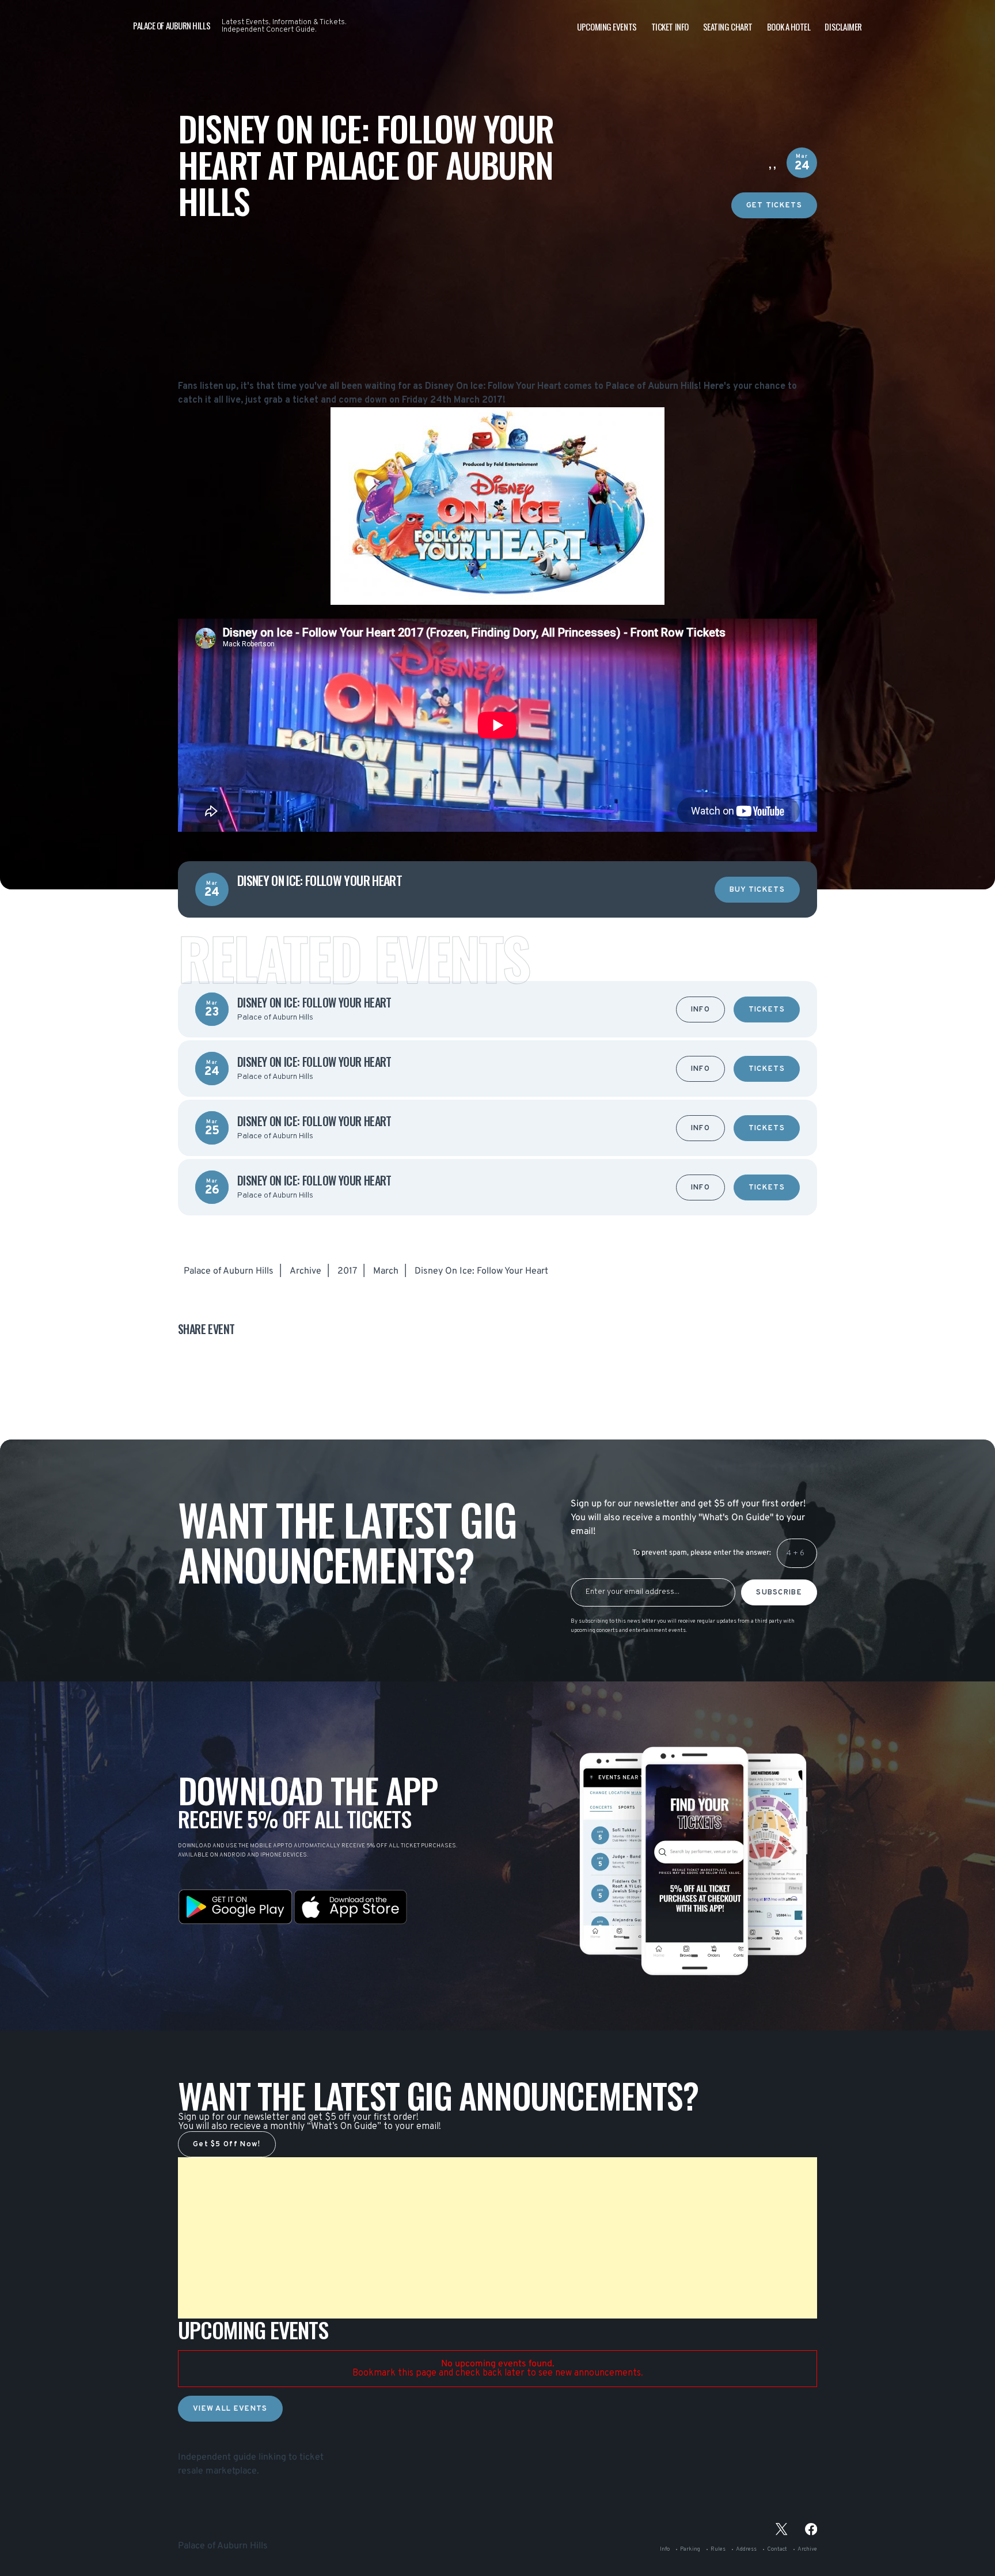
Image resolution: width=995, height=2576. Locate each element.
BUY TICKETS (757, 890)
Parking (690, 2549)
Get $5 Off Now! (227, 2145)
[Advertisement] (498, 299)
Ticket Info (670, 26)
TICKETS (767, 1010)
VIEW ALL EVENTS (230, 2409)
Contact (777, 2549)
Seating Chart (728, 26)
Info (665, 2549)
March (386, 1271)
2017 (347, 1271)
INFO (700, 1010)
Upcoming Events (607, 26)
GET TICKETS (774, 206)
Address (746, 2549)
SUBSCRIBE (779, 1593)
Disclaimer (843, 26)
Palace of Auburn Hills (229, 1271)
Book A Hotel (789, 26)
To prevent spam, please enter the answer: (702, 1553)
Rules (718, 2549)
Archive (305, 1271)
